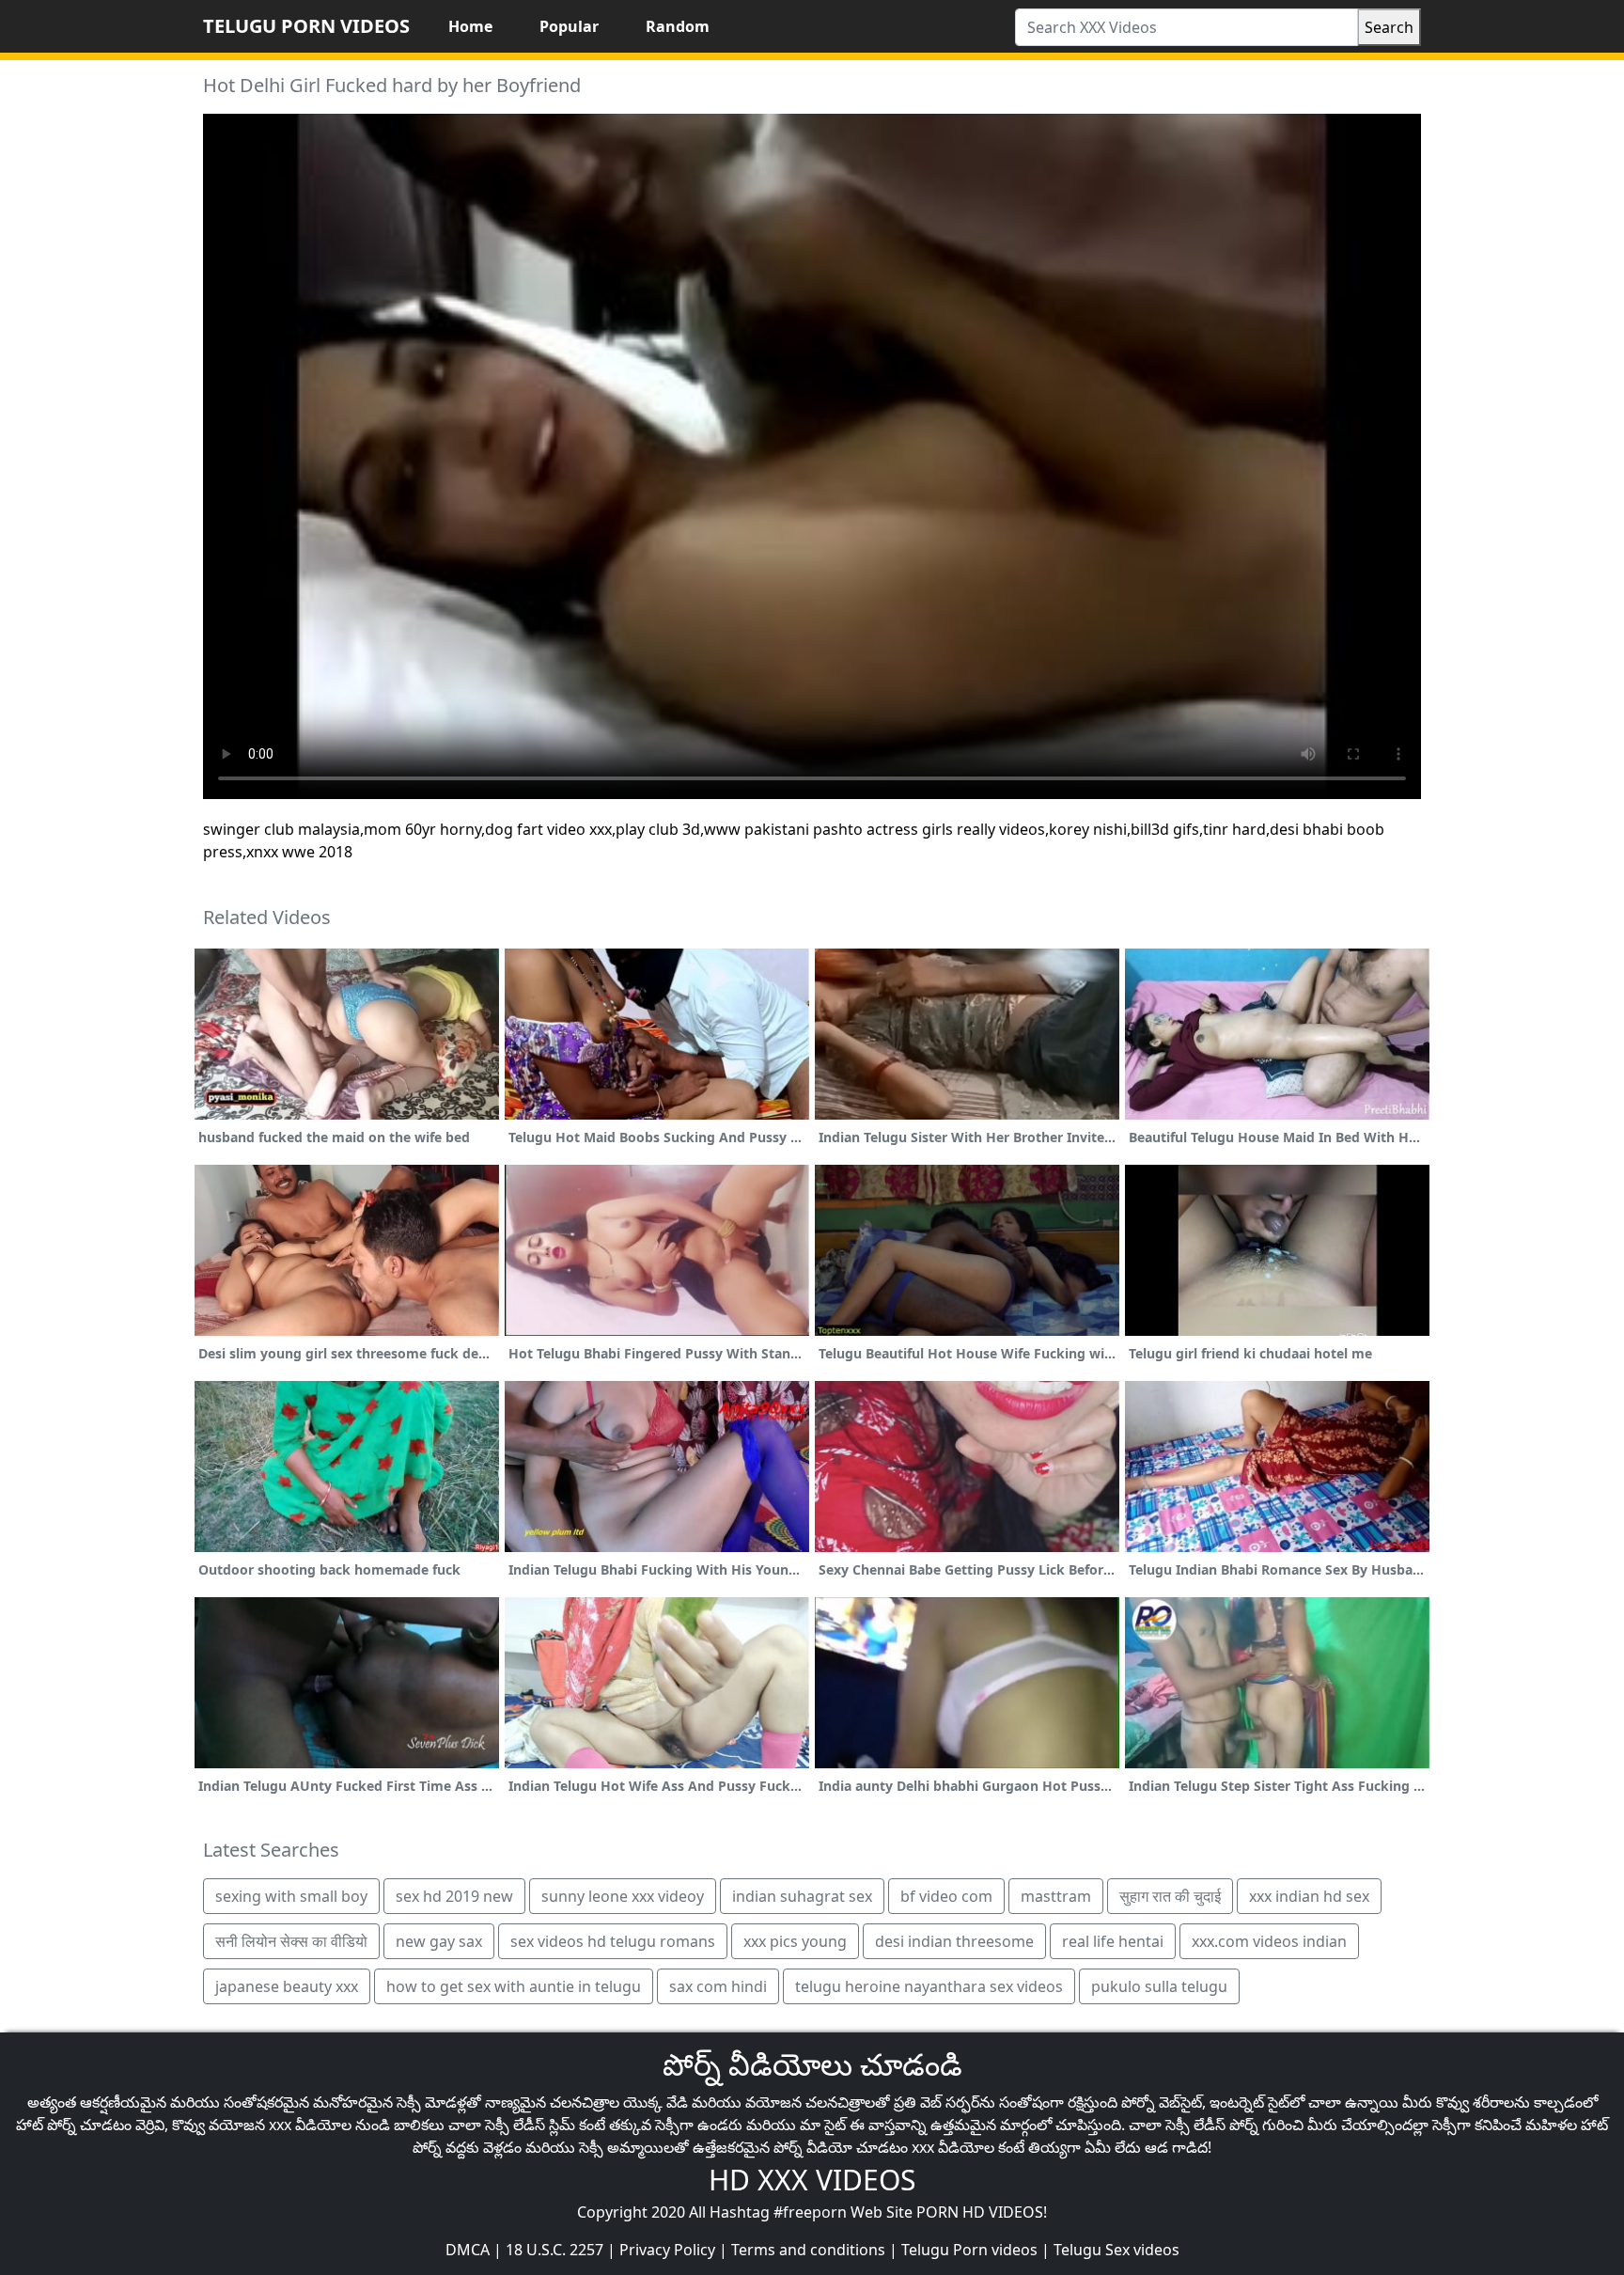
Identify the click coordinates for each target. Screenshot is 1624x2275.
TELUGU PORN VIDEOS (306, 26)
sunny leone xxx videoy (623, 1896)
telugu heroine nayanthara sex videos (929, 1986)
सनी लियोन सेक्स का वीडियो (291, 1941)
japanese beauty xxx (287, 1986)
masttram (1056, 1896)
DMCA (468, 2250)
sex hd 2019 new (454, 1896)
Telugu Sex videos (1116, 2250)
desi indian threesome (954, 1941)
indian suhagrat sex (802, 1896)
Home (470, 26)
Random (678, 26)
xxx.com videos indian (1269, 1941)
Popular (569, 26)
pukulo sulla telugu (1159, 1986)
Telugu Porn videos (969, 2250)
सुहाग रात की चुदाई (1170, 1896)
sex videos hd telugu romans (613, 1941)
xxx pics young (795, 1941)
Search (1389, 27)
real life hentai (1113, 1941)
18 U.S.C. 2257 (554, 2250)
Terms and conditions (808, 2250)
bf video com (946, 1896)
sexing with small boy (291, 1896)
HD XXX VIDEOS (812, 2180)
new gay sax (439, 1941)
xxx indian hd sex (1309, 1896)
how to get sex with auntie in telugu (514, 1986)
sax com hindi (718, 1986)
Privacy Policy (667, 2250)
